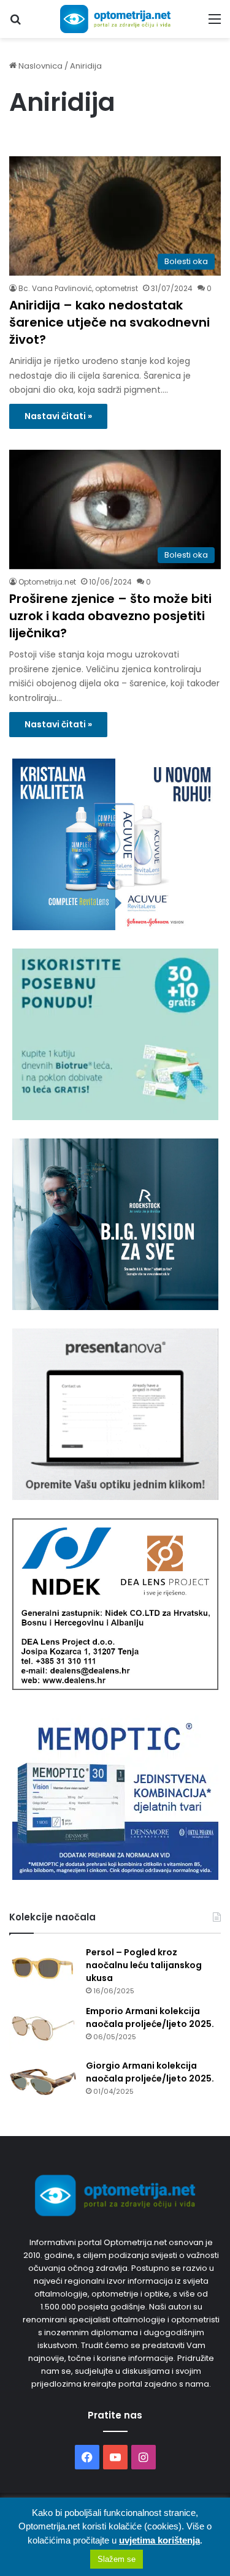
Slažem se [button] (117, 2559)
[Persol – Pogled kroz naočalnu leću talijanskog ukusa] (43, 1969)
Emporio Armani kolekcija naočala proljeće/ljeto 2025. (150, 2017)
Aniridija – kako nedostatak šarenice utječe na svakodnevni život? (109, 322)
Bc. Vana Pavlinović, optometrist (78, 288)
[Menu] (215, 24)
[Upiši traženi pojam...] (15, 24)
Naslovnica (40, 66)
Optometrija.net (47, 582)
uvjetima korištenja (159, 2540)
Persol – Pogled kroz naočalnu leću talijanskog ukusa (144, 1965)
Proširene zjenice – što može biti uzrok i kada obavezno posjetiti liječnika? (110, 616)
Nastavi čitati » (58, 416)
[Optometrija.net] (115, 19)
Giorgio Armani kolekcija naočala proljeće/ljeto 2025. (150, 2072)
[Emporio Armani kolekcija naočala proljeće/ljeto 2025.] (43, 2028)
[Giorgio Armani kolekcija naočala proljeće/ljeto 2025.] (43, 2082)
